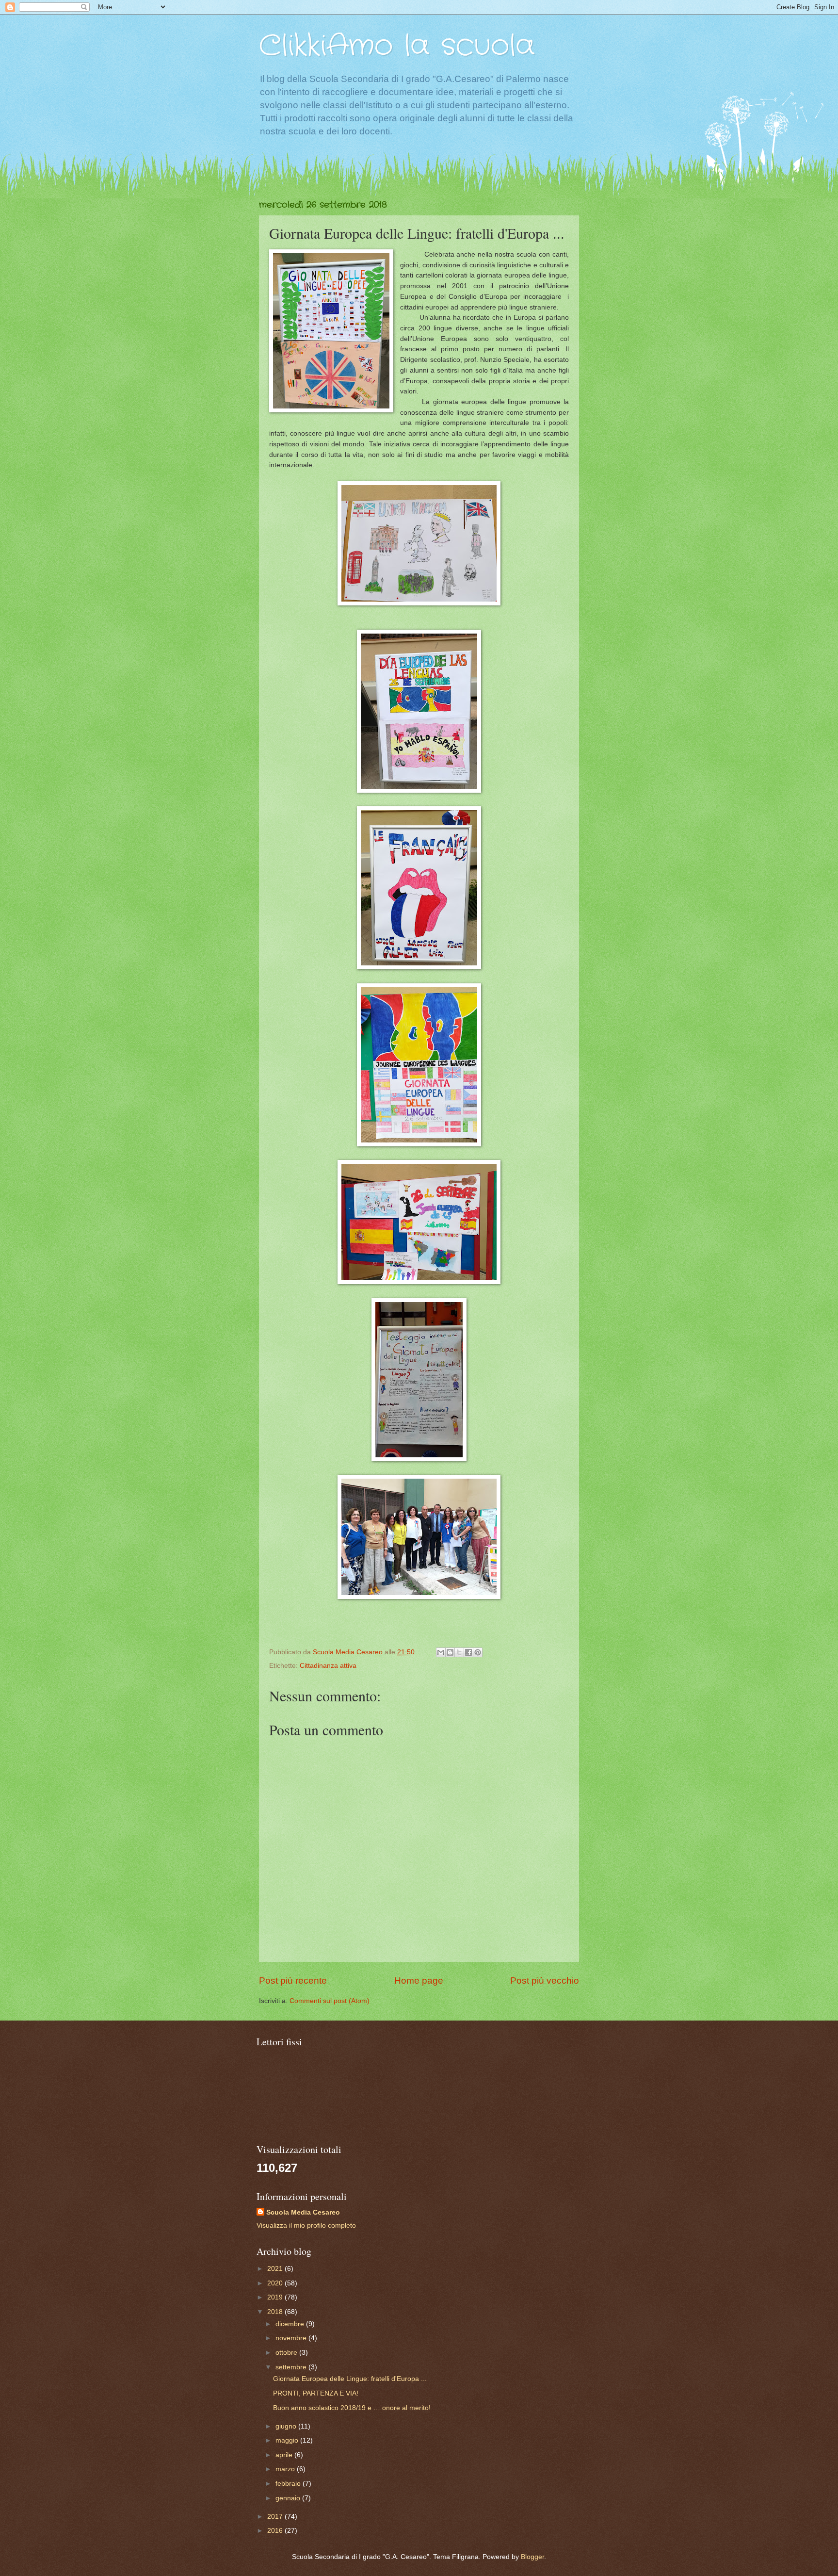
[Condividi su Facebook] (468, 1652)
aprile (285, 2455)
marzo (286, 2469)
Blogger (532, 2557)
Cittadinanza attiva (328, 1666)
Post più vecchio (545, 1981)
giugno (287, 2426)
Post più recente (293, 1981)
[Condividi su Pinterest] (478, 1652)
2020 (276, 2283)
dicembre (291, 2324)
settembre (292, 2367)
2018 (276, 2312)
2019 (276, 2297)
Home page (419, 1981)
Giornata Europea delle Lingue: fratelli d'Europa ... (350, 2379)
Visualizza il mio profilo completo (306, 2225)
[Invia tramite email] (441, 1652)
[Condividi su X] (459, 1652)
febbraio (289, 2484)
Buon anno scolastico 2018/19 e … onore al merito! (352, 2408)
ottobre (287, 2353)
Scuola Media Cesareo (303, 2212)
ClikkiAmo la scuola (397, 46)
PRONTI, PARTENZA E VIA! (316, 2393)
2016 (276, 2531)
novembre (292, 2338)
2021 (276, 2269)
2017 (276, 2517)
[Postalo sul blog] (450, 1652)
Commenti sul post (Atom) (330, 2001)
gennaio (289, 2498)
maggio (288, 2440)
